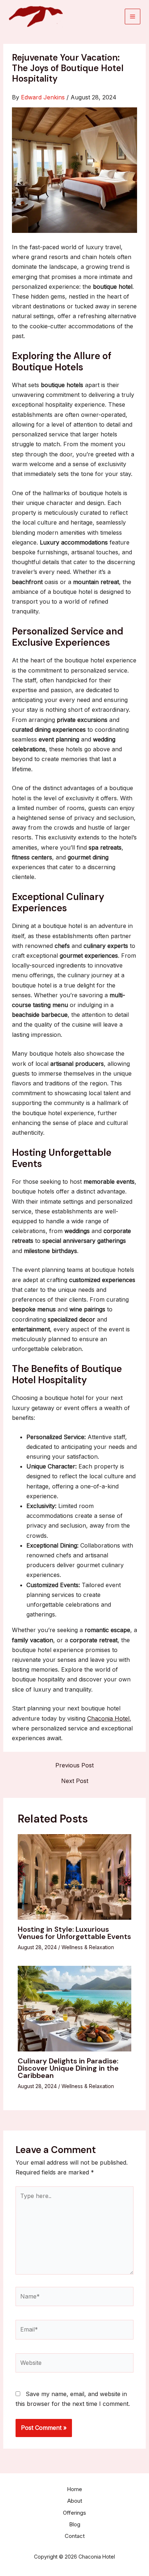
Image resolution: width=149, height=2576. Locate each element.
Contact (75, 2536)
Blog (75, 2524)
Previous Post (74, 1765)
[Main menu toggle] (133, 17)
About (75, 2501)
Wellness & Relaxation (88, 1947)
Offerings (74, 2513)
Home (74, 2489)
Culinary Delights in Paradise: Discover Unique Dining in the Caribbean (68, 2068)
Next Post (75, 1781)
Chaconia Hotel (108, 1718)
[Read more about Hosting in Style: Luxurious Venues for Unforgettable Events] (75, 1876)
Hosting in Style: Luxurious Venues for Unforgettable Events (74, 1933)
